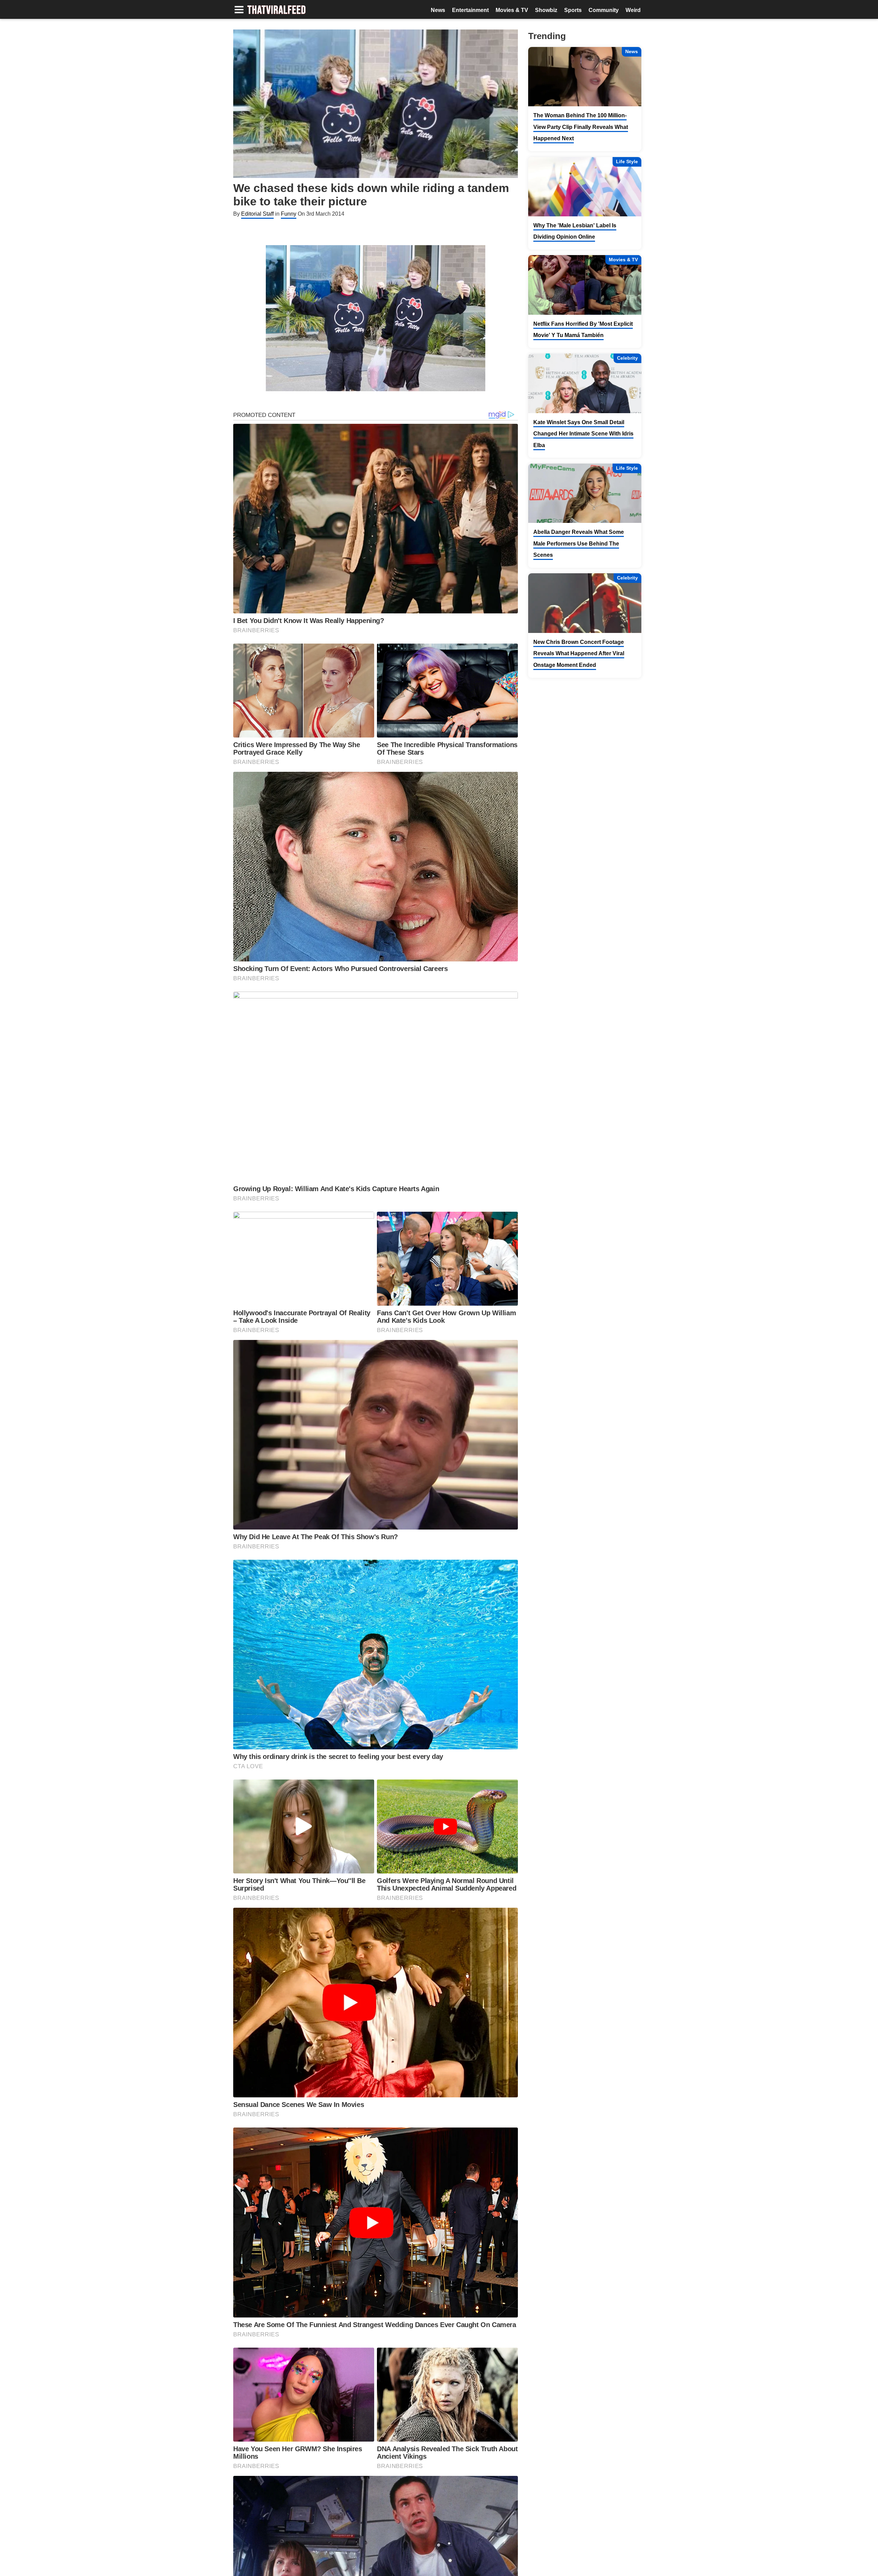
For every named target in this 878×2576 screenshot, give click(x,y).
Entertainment (470, 10)
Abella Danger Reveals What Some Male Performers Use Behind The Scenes (579, 543)
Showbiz (546, 10)
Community (604, 10)
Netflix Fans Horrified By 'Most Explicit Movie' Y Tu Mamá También (583, 330)
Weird (633, 10)
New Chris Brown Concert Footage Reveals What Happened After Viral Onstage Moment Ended (579, 654)
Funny (289, 214)
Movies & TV (512, 10)
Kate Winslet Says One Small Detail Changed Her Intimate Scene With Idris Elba (583, 434)
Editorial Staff (257, 214)
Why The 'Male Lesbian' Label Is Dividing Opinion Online (575, 231)
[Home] (277, 10)
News (438, 10)
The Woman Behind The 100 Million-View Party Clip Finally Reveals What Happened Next (581, 127)
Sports (573, 10)
